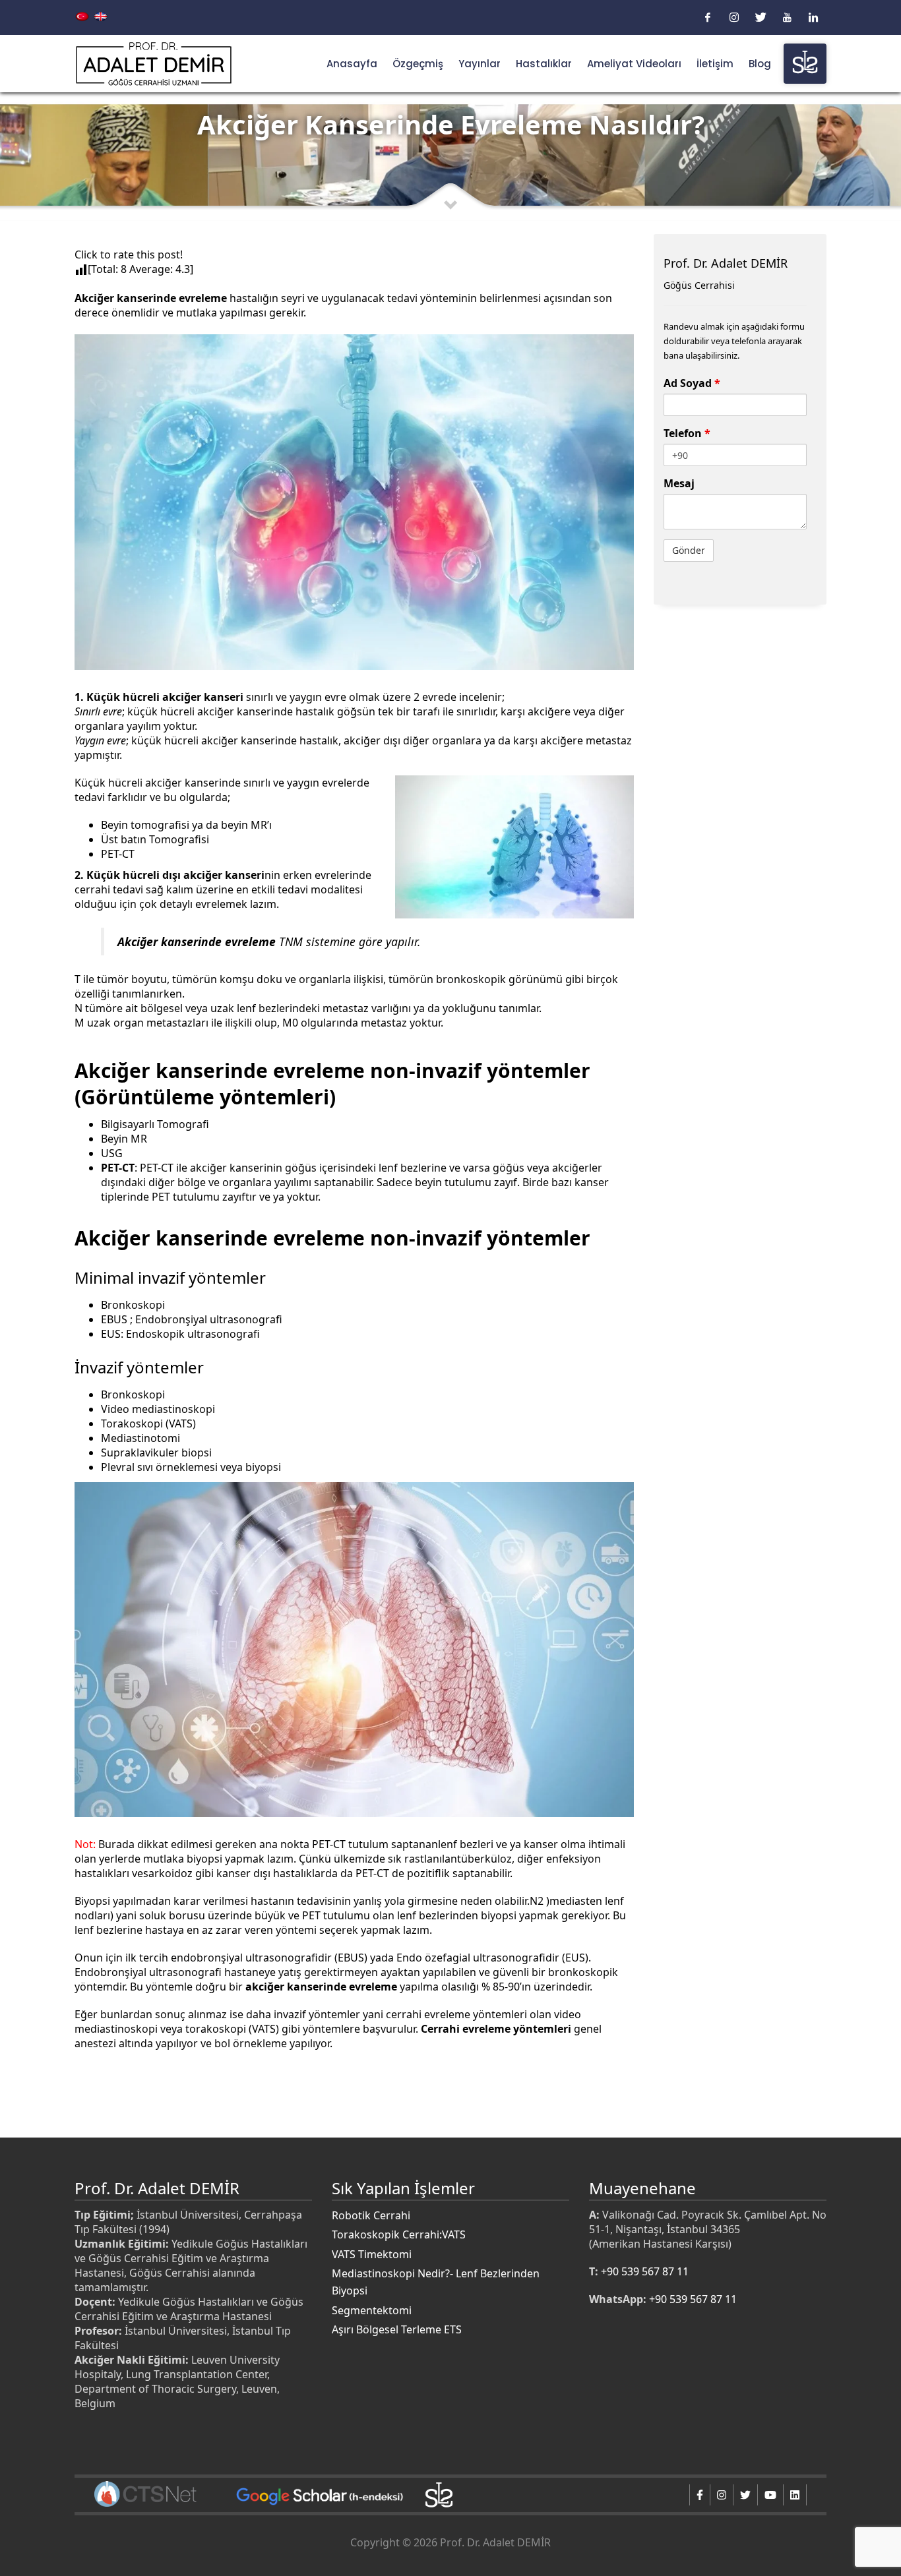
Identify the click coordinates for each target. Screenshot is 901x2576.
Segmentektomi (372, 2310)
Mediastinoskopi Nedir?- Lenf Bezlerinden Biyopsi (436, 2282)
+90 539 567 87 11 (645, 2271)
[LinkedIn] (813, 17)
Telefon (687, 433)
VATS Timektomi (372, 2254)
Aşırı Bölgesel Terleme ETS (397, 2329)
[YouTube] (787, 17)
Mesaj (679, 483)
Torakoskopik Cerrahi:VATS (399, 2234)
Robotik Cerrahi (371, 2215)
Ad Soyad (692, 383)
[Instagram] (734, 17)
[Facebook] (708, 17)
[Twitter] (761, 17)
